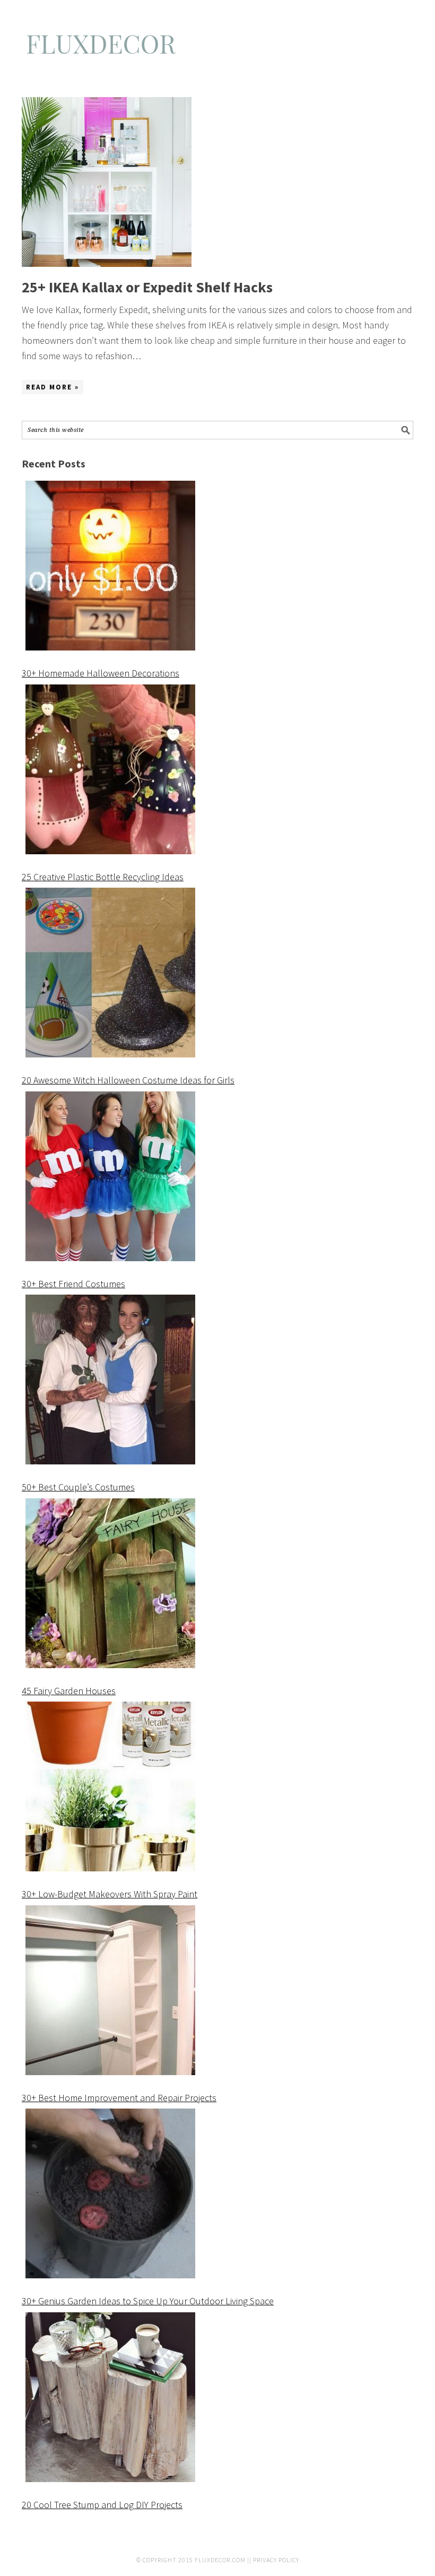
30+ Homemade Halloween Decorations (101, 673)
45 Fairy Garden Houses (69, 1691)
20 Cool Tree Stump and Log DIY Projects (102, 2505)
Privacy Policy (276, 2560)
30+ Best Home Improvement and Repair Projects (119, 2098)
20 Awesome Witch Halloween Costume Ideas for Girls (128, 1080)
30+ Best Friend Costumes (73, 1284)
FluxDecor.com (220, 2560)
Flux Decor (217, 49)
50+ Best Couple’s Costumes (78, 1487)
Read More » (53, 387)
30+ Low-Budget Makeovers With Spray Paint (110, 1894)
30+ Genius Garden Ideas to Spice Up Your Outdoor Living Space (148, 2301)
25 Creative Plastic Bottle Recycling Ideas (103, 877)
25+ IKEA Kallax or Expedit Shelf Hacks (147, 287)
